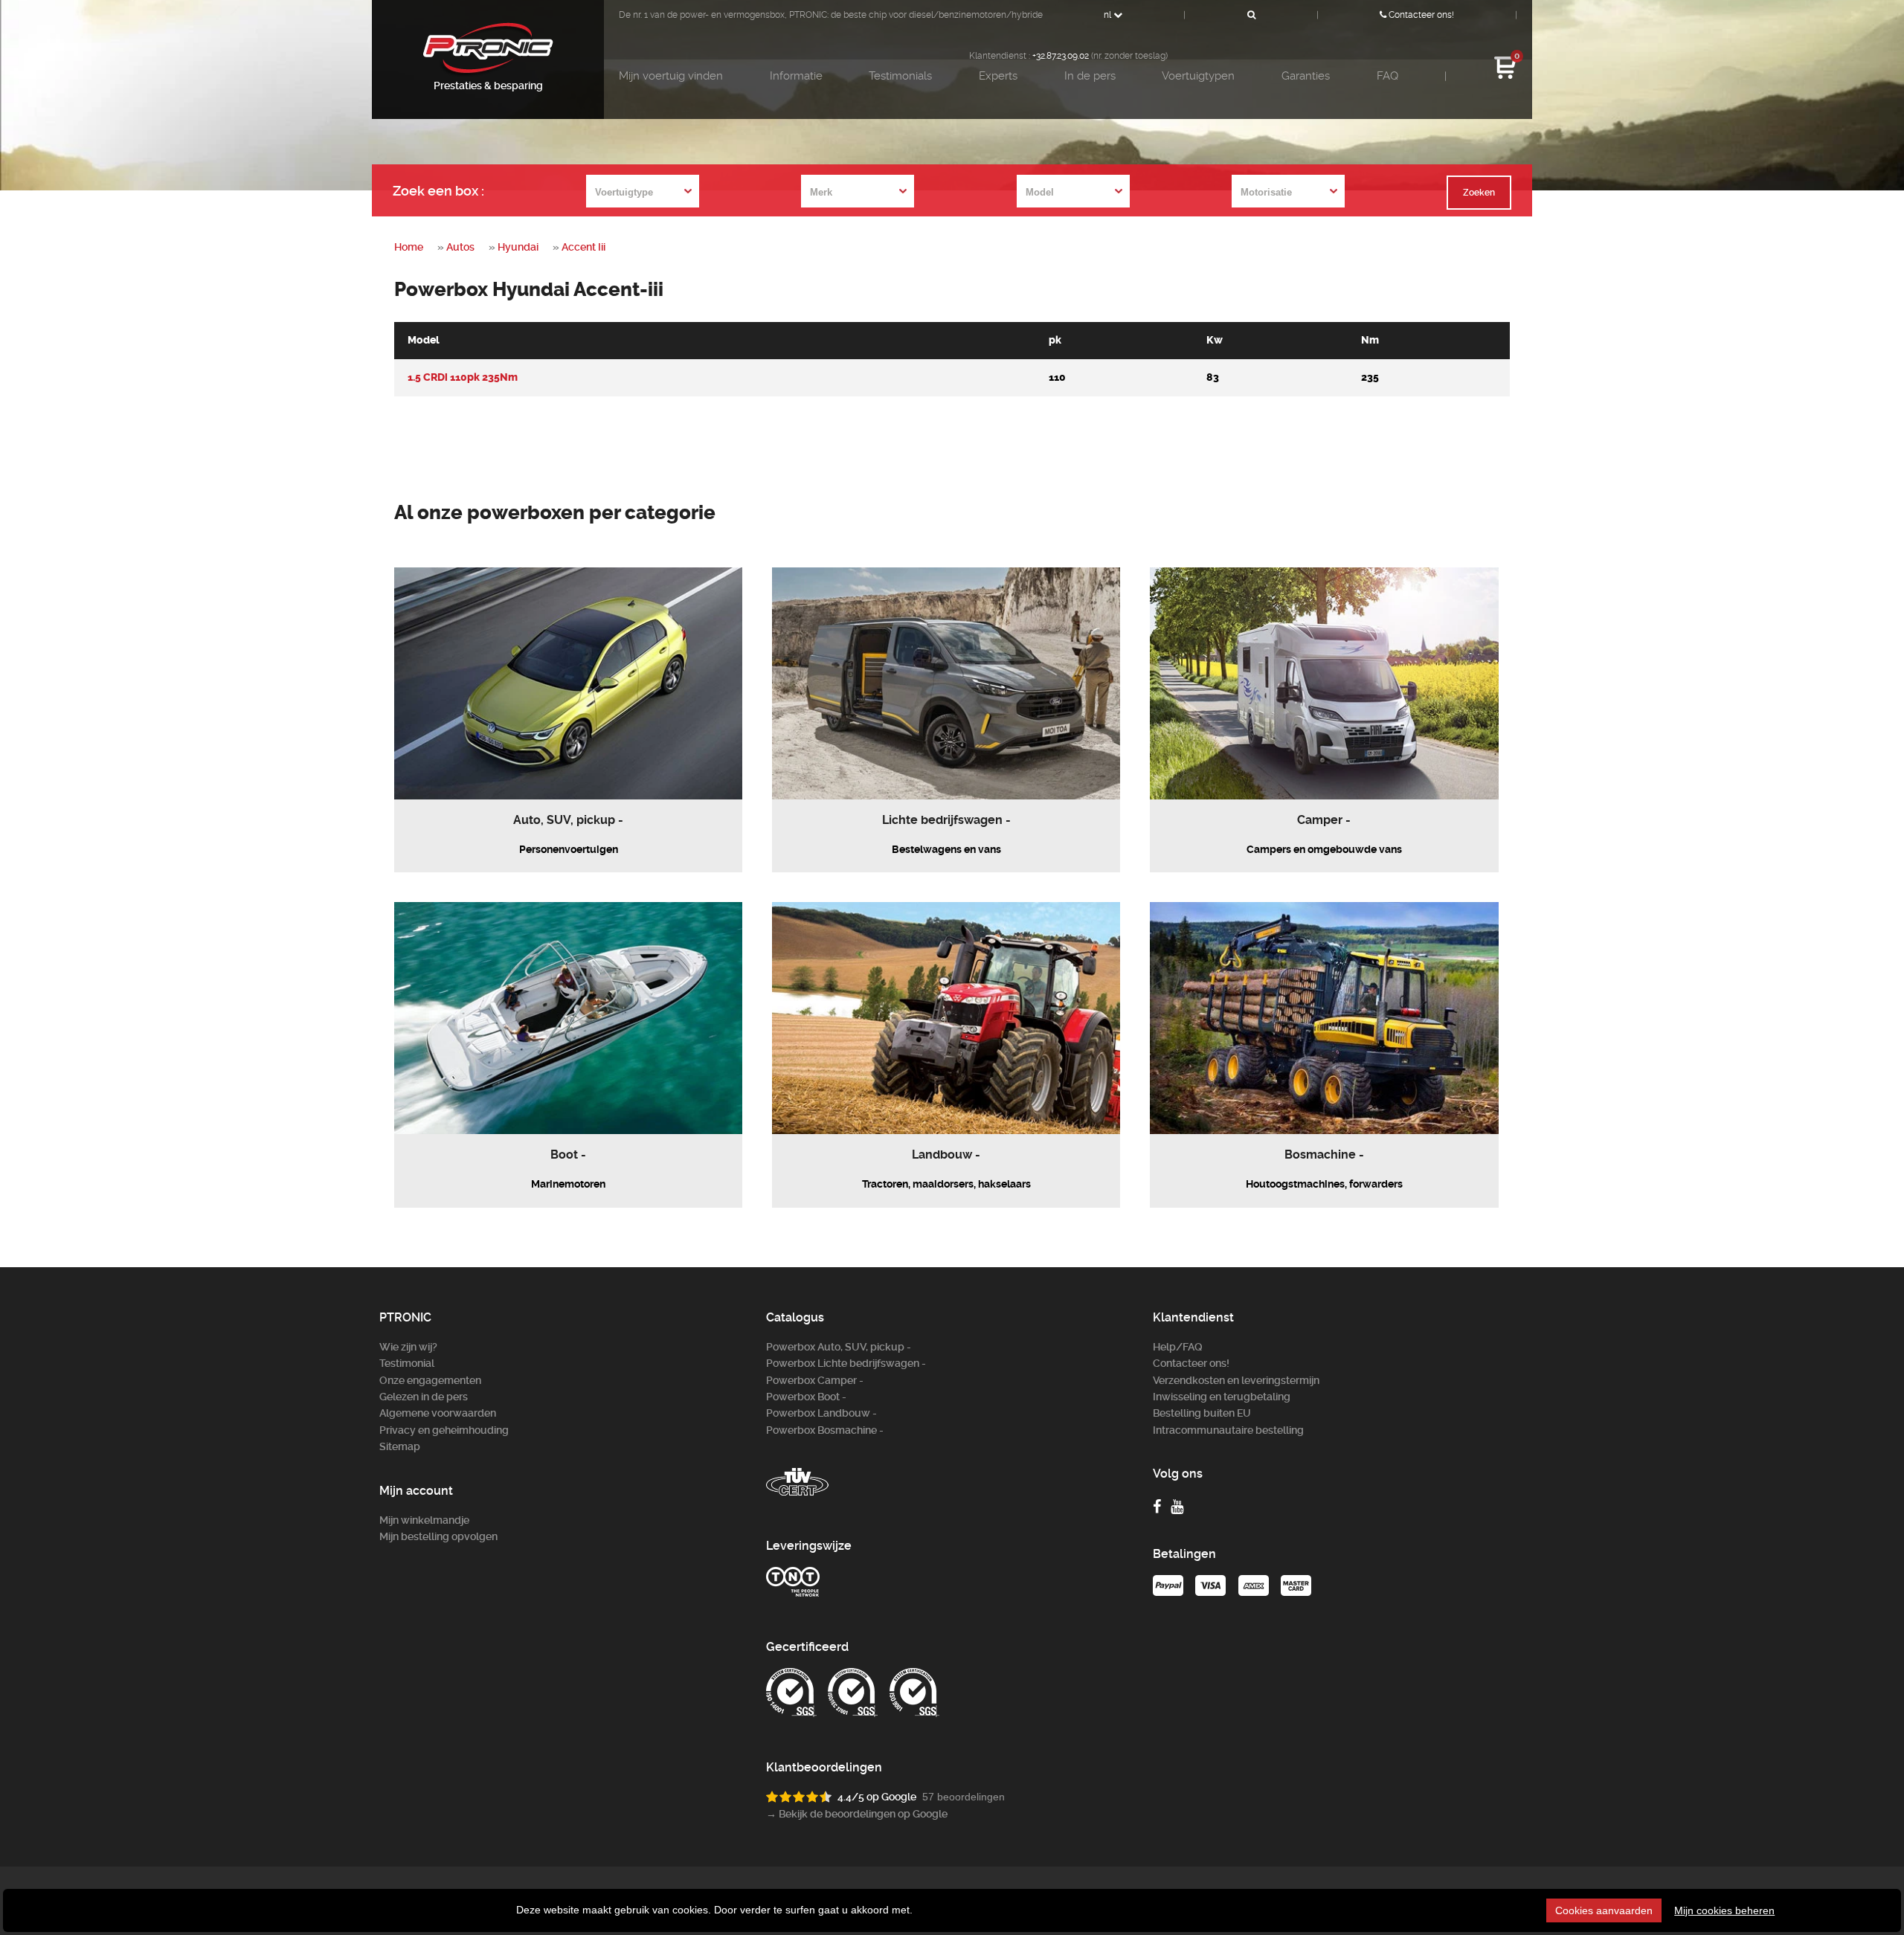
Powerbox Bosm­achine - (825, 1430)
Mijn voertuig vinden (671, 76)
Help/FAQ (1178, 1347)
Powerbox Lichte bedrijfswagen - (846, 1363)
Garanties (1306, 76)
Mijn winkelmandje (424, 1520)
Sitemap (400, 1446)
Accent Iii (583, 247)
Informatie (796, 76)
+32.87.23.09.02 (1061, 56)
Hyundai (518, 247)
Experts (998, 76)
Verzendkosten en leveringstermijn (1236, 1380)
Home (409, 247)
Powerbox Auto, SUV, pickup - (839, 1347)
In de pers (1090, 76)
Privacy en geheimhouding (444, 1430)
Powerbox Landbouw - (821, 1413)
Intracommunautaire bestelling (1228, 1430)
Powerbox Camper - (815, 1380)
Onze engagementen (430, 1380)
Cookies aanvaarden (1604, 1910)
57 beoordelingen (964, 1797)
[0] (1505, 77)
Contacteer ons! (1420, 15)
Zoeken (1479, 193)
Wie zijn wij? (408, 1347)
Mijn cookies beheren (1724, 1910)
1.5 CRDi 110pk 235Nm (463, 377)
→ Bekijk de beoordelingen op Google (857, 1814)
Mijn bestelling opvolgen (438, 1536)
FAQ (1387, 76)
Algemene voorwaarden (438, 1413)
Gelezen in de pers (424, 1397)
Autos (460, 247)
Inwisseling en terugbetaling (1222, 1397)
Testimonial (407, 1363)
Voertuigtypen (1198, 76)
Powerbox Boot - (806, 1397)
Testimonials (900, 76)
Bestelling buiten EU (1202, 1413)
